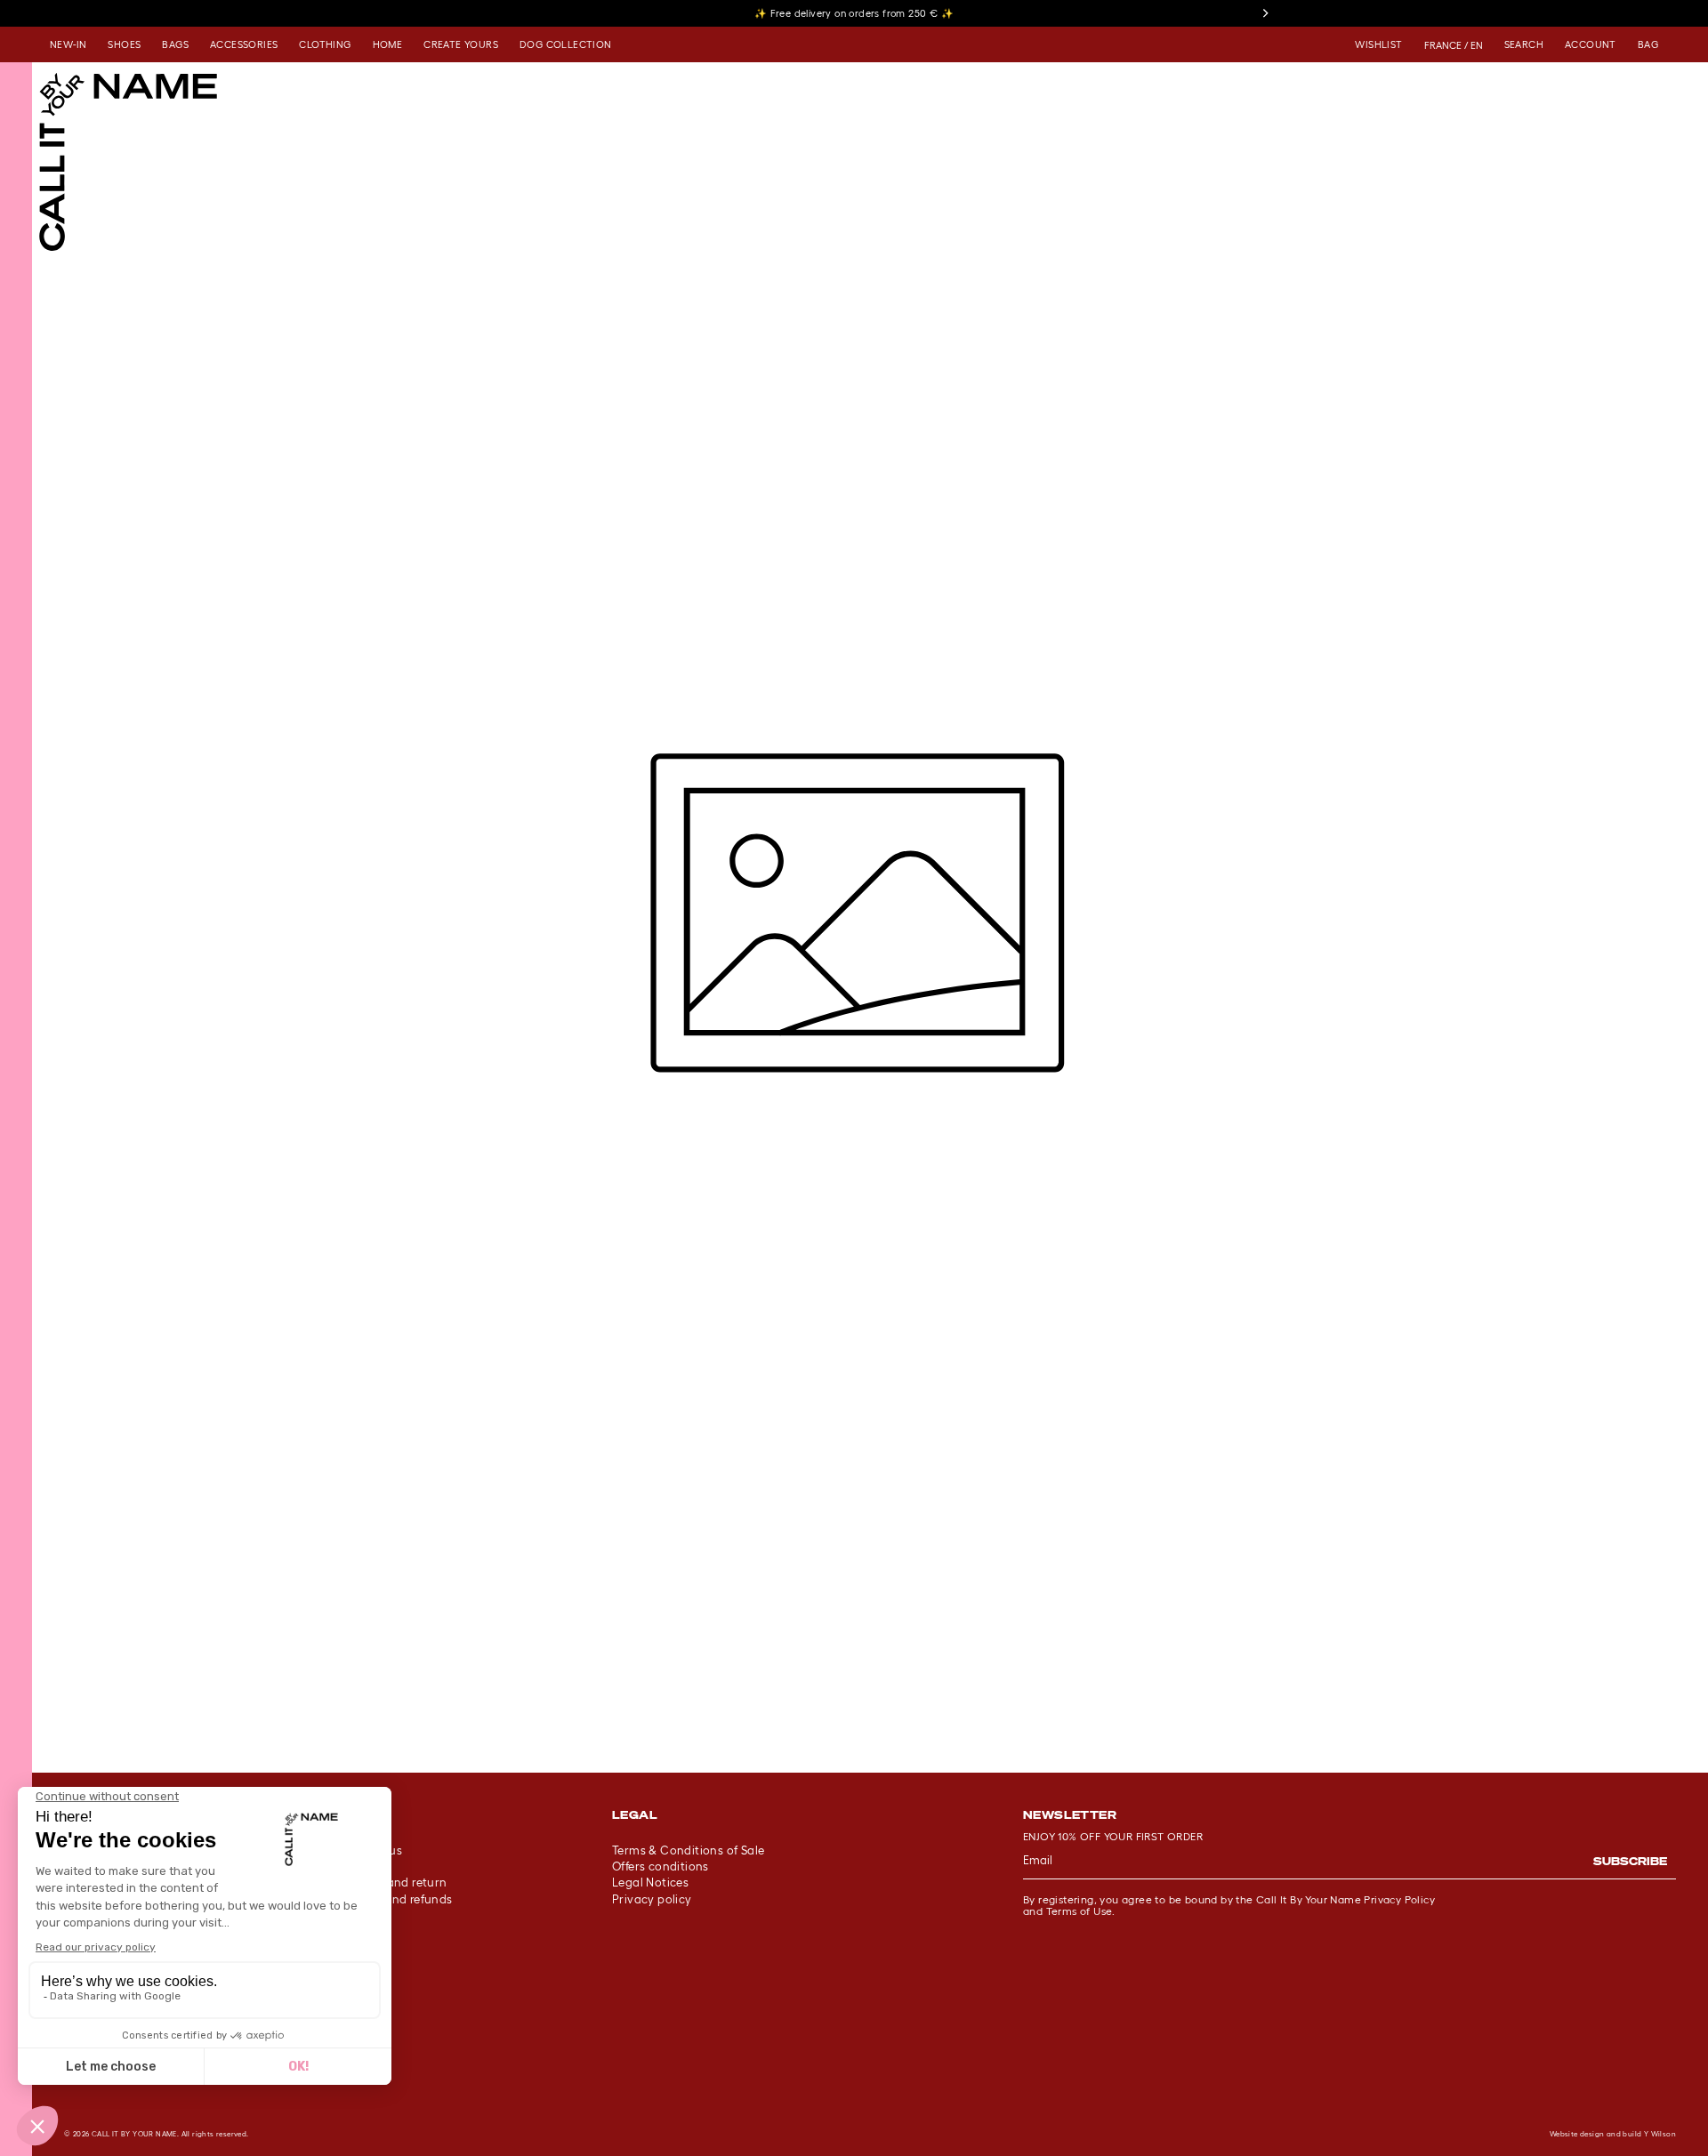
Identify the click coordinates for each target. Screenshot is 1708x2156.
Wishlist (1378, 44)
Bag (1648, 44)
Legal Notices (650, 1882)
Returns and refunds (395, 1899)
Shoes (124, 44)
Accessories (244, 44)
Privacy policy (652, 1899)
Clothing (325, 44)
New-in (68, 44)
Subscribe (1630, 1861)
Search (1524, 44)
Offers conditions (661, 1866)
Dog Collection (566, 44)
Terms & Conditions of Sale (688, 1850)
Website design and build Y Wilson (1613, 2134)
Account (1591, 44)
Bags (175, 44)
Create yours (461, 44)
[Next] (1265, 13)
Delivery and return (393, 1882)
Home (388, 44)
